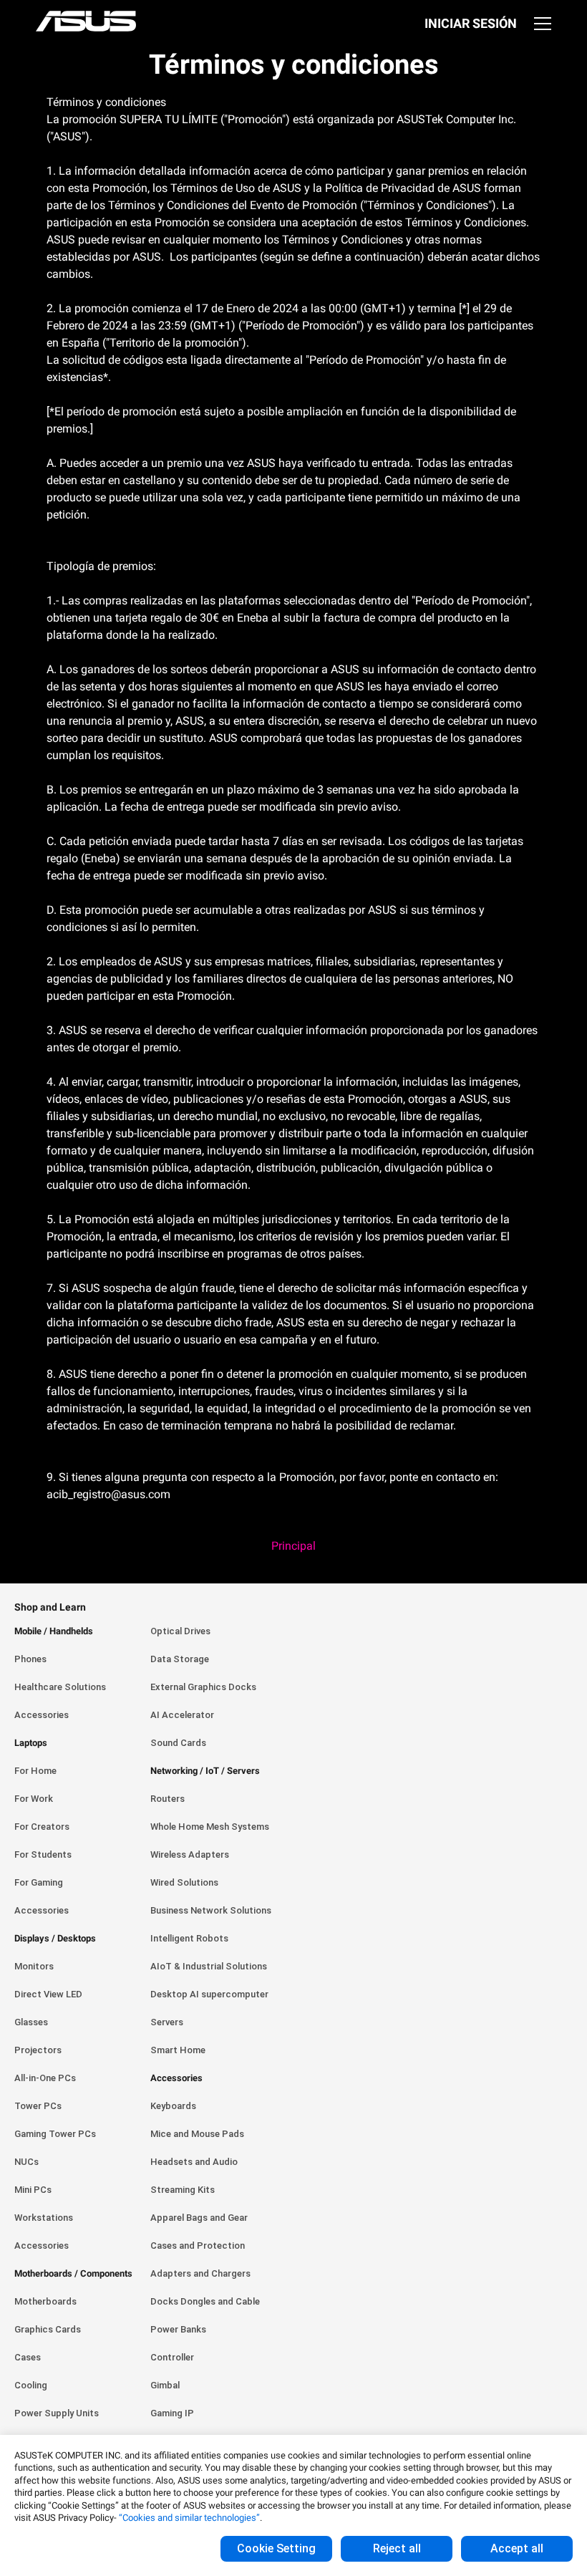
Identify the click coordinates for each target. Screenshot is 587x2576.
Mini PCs (33, 2190)
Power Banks (178, 2329)
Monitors (34, 1966)
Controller (172, 2357)
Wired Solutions (184, 1882)
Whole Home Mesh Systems (210, 1827)
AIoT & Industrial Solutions (209, 1966)
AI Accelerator (182, 1715)
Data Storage (180, 1659)
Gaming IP (172, 2413)
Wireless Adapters (190, 1854)
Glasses (31, 2022)
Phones (30, 1659)
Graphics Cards (48, 2329)
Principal (293, 1546)
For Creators (42, 1827)
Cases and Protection (198, 2245)
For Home (35, 1771)
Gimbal (165, 2385)
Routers (168, 1799)
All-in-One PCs (45, 2078)
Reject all (397, 2548)
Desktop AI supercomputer (209, 1994)
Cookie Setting (276, 2548)
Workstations (44, 2218)
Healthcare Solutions (60, 1687)
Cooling (31, 2385)
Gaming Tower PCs (55, 2134)
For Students (43, 1854)
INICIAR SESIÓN (471, 23)
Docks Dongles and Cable (205, 2301)
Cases (28, 2357)
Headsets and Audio (194, 2162)
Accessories (42, 1715)
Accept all (517, 2548)
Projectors (38, 2050)
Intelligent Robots (189, 1938)
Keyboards (173, 2106)
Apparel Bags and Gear (199, 2218)
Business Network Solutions (211, 1910)
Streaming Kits (183, 2190)
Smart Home (178, 2050)
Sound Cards (178, 1743)
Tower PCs (38, 2106)
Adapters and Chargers (200, 2273)
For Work (34, 1799)
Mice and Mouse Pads (197, 2134)
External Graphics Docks (203, 1687)
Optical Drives (180, 1631)
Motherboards (45, 2301)
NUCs (26, 2162)
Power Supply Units (57, 2413)
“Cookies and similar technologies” (189, 2518)
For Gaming (39, 1882)
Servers (167, 2022)
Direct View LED (48, 1994)
